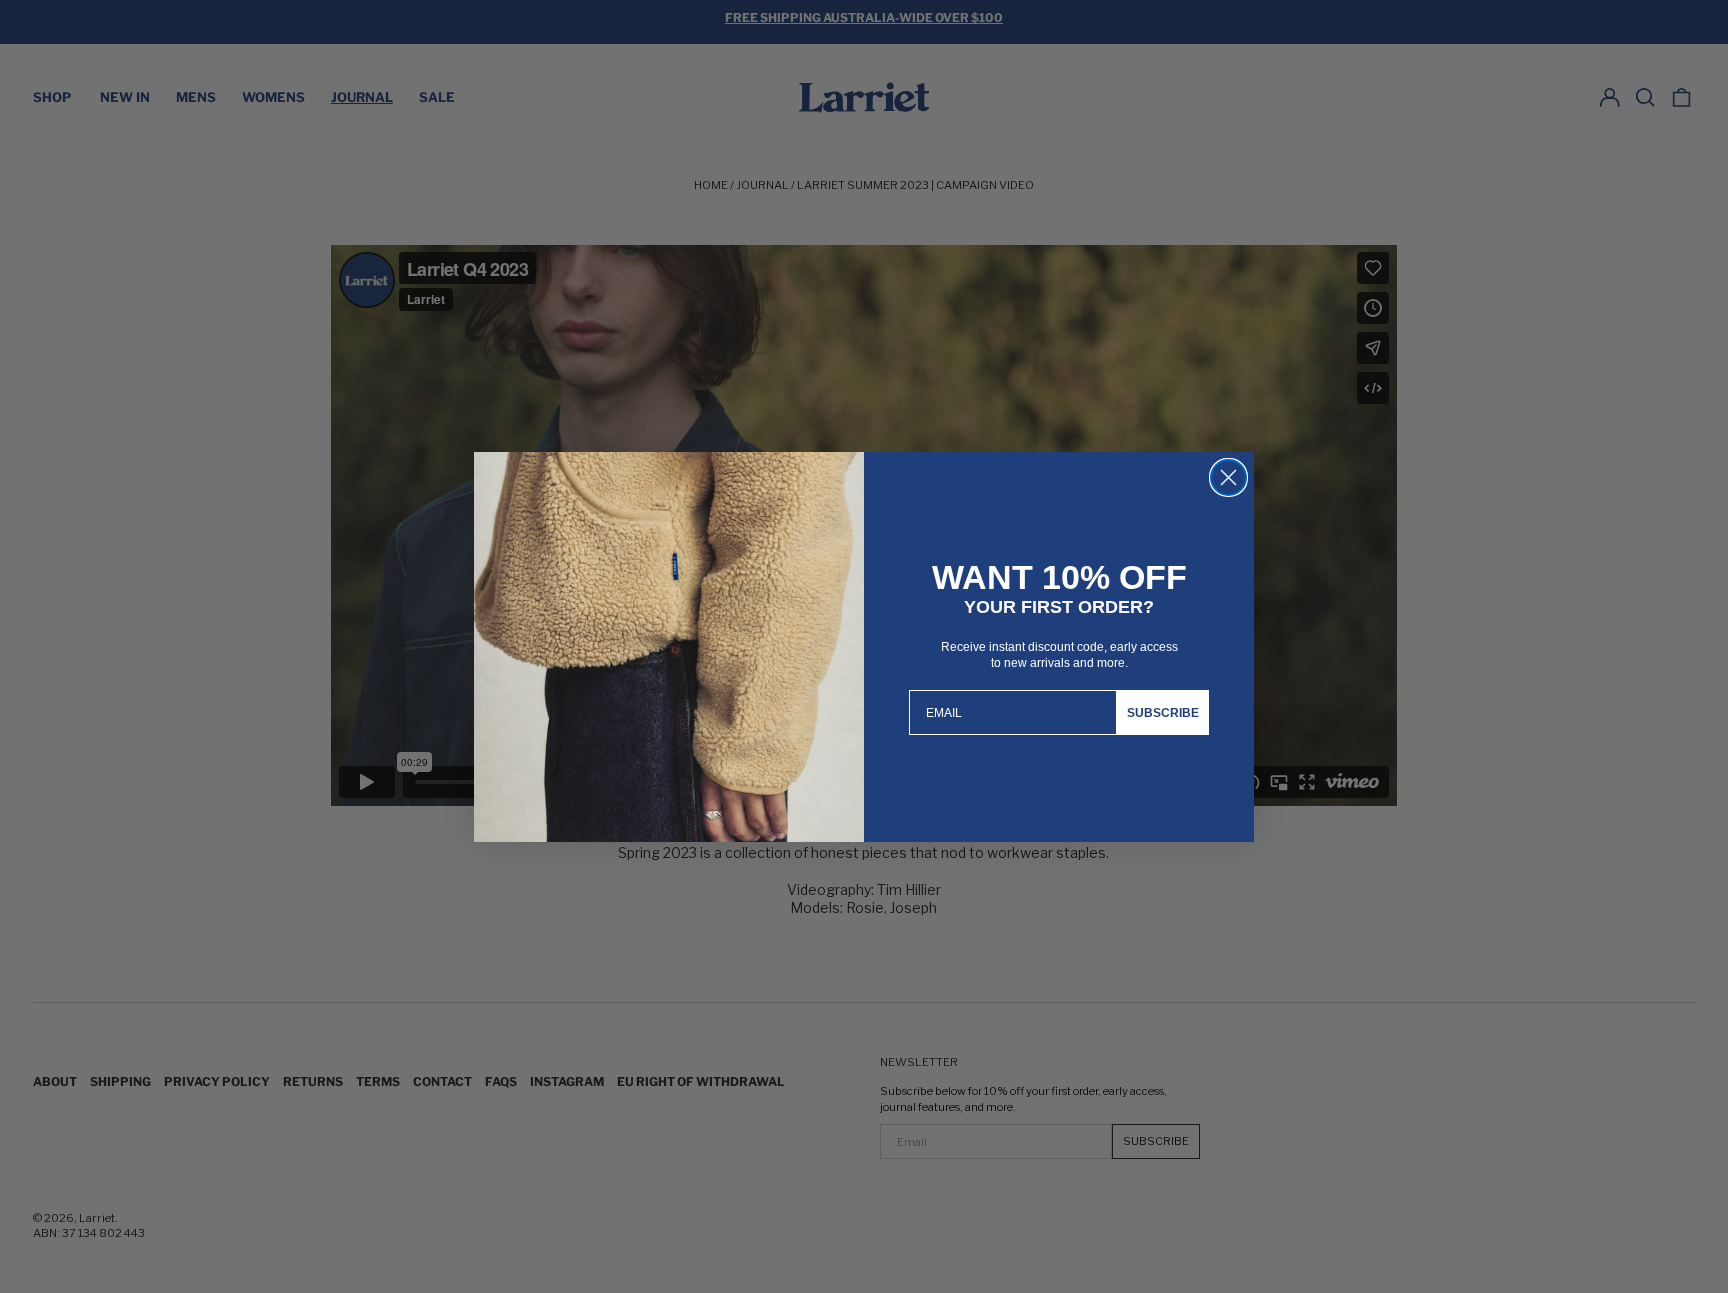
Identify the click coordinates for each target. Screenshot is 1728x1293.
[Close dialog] (1228, 477)
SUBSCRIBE (1163, 713)
